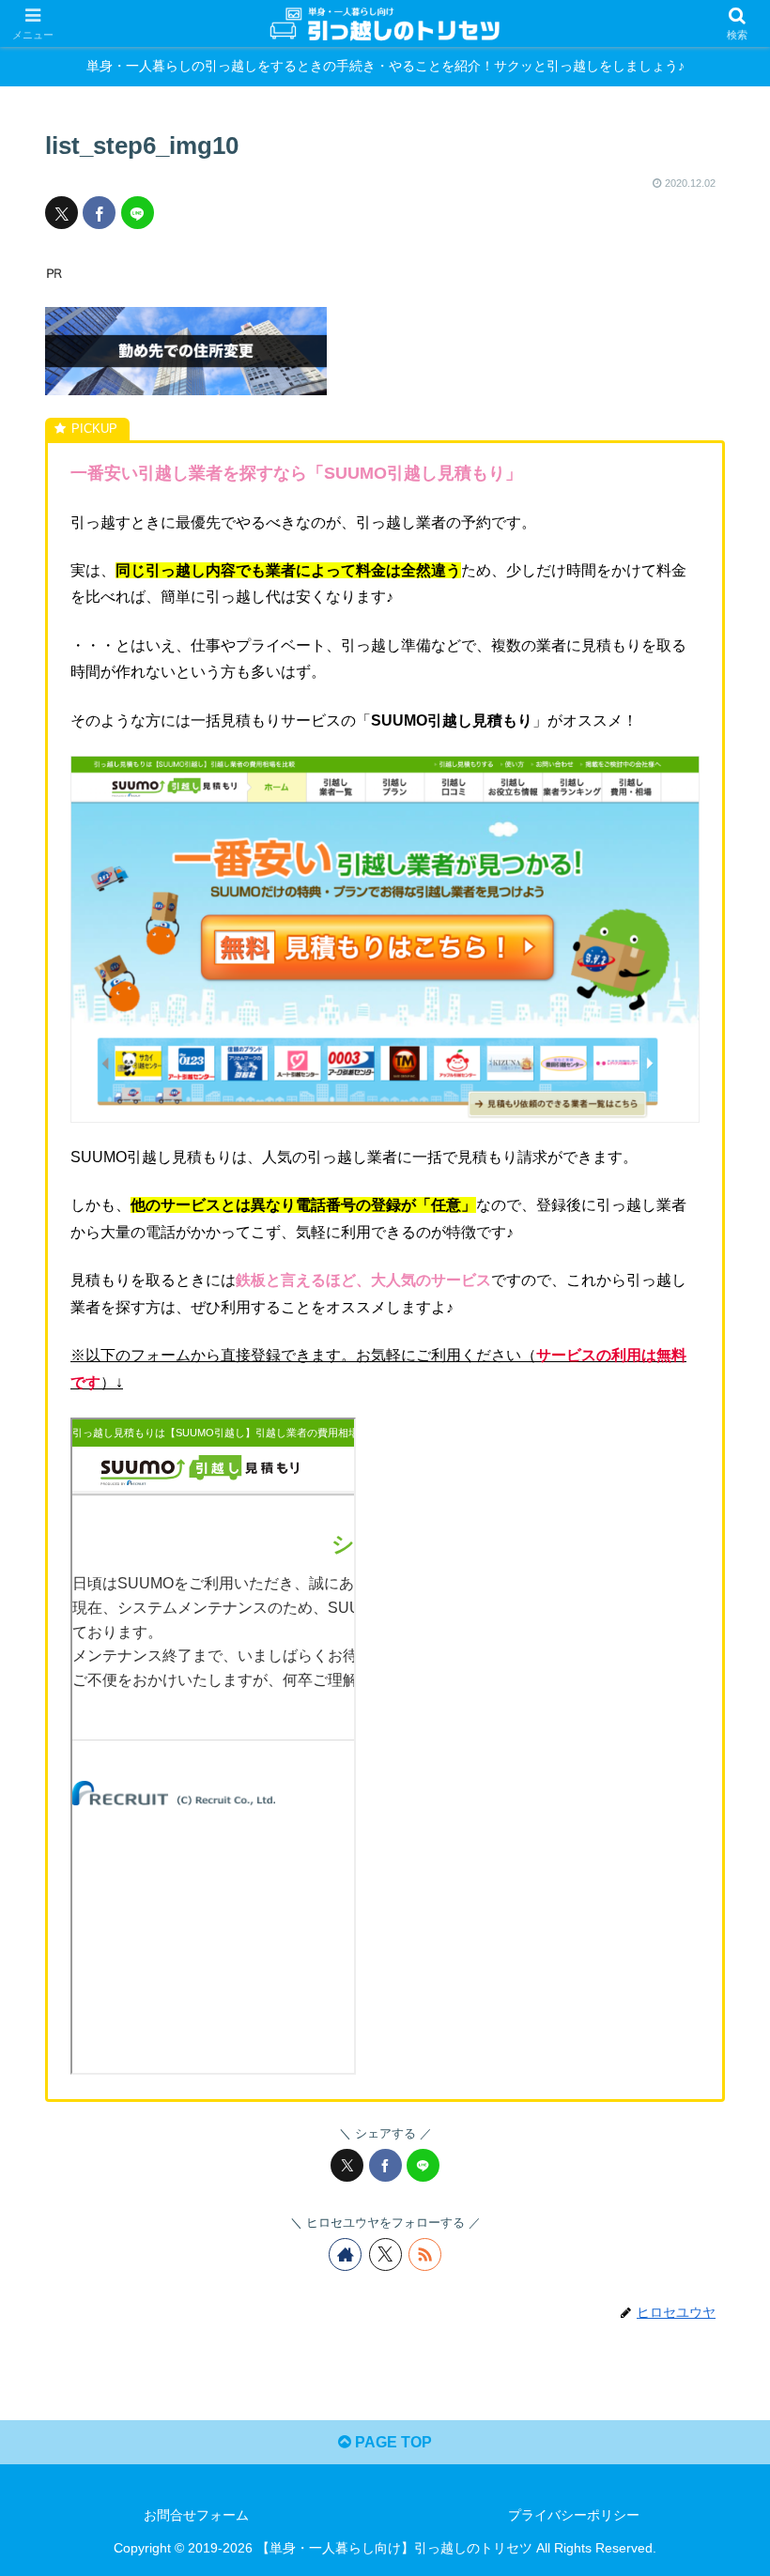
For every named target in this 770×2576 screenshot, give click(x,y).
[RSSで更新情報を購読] (425, 2254)
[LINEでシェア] (138, 213)
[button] (712, 2332)
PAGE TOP (392, 2442)
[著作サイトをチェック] (345, 2254)
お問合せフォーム (196, 2515)
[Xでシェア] (62, 213)
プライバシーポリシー (574, 2515)
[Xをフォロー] (385, 2254)
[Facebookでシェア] (99, 213)
